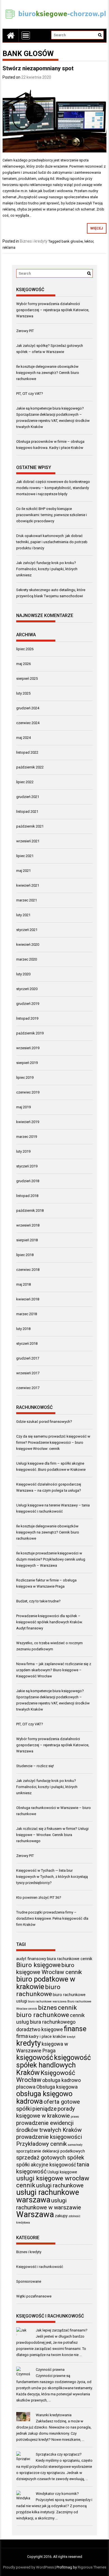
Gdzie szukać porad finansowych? (44, 1422)
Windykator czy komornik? (57, 2494)
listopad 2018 (27, 1196)
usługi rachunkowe (60, 2185)
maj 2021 (23, 871)
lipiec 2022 (25, 782)
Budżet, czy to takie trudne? (38, 1601)
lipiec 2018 (25, 1255)
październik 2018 (30, 1210)
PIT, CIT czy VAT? (30, 394)
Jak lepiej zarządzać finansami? (62, 2330)
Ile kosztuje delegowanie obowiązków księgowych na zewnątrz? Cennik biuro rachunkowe (48, 373)
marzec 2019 (27, 1137)
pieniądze (45, 2109)
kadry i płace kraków (47, 2036)
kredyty (29, 2043)
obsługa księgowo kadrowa (44, 2097)
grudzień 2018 (28, 1181)
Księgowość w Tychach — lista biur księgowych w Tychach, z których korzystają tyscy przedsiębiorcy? (52, 1877)
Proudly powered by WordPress (29, 2567)
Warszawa (35, 2214)
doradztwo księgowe (40, 2029)
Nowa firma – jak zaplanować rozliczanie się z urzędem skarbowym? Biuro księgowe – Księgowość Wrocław (54, 1670)
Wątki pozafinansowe (34, 2296)
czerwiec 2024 (28, 723)
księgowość (35, 2057)
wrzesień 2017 (28, 1373)
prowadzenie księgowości (49, 2137)
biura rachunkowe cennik (70, 1959)
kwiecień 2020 (28, 944)
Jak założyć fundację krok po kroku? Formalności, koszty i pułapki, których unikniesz (47, 569)
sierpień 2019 (27, 1063)
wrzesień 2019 (28, 1048)
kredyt (71, 2037)
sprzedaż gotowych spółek (50, 2157)
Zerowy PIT (25, 331)
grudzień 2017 (28, 1358)
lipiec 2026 (25, 649)
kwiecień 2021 (28, 885)
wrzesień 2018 (28, 1225)
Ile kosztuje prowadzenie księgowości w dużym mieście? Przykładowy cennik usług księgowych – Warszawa (51, 1559)
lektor (89, 241)
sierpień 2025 (27, 679)
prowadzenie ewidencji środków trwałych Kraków (49, 2126)
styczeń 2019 (27, 1166)
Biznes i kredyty (34, 241)
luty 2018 (23, 1329)
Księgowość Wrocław (46, 2076)
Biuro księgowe (38, 1965)
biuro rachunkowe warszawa (47, 2001)
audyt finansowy (31, 1959)
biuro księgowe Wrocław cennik (49, 1969)
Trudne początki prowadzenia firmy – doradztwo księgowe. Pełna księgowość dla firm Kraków (52, 1918)
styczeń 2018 (27, 1343)
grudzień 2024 (28, 708)
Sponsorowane (29, 2281)
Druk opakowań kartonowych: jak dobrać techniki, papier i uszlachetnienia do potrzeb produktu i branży (52, 542)
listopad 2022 (27, 752)
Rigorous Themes (92, 2567)
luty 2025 (23, 693)
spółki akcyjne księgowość (46, 2165)
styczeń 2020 (27, 989)
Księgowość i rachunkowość (40, 2267)
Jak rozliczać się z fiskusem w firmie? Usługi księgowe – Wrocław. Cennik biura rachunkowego (52, 1835)
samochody (75, 2145)
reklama (9, 247)
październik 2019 (30, 1033)
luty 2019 (23, 1151)
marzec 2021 (27, 900)
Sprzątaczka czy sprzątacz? (59, 2454)
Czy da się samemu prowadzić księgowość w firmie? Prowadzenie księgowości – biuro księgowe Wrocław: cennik (53, 1442)
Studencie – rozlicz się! (35, 1766)
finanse (75, 2029)
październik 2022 (30, 767)
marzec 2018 (27, 1314)
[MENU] (26, 35)
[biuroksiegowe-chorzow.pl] (11, 35)
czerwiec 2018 (28, 1270)
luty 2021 (23, 915)
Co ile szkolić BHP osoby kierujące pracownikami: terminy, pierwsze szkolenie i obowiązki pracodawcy (52, 515)
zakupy (61, 2216)
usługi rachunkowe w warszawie (49, 2204)
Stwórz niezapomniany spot (38, 68)
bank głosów (72, 241)
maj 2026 (23, 664)
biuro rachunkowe (38, 1990)
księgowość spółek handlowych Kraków (54, 2065)
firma (22, 2036)
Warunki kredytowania (54, 2415)
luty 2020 (23, 974)
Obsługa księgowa (57, 2087)
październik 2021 (30, 826)
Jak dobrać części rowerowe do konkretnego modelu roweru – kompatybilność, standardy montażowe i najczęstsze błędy (53, 488)
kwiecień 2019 (28, 1122)
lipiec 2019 (25, 1077)
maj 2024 (23, 738)
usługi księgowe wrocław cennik (53, 2182)
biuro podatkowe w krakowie (46, 1983)
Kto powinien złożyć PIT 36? (39, 1897)
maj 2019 (23, 1107)
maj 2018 (23, 1284)
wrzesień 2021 (28, 841)
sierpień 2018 (27, 1240)
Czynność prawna (50, 2370)
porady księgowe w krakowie (46, 2112)
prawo (75, 2117)
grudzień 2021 (28, 797)
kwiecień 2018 (28, 1299)
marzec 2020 (27, 959)
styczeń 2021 (27, 930)
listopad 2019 (27, 1018)
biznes (48, 2008)
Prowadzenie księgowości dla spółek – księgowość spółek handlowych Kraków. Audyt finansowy (49, 1622)
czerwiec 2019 (28, 1092)
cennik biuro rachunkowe (47, 2011)
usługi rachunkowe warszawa (48, 2196)
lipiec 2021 (25, 856)
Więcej (97, 228)
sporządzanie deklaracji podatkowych (51, 2151)
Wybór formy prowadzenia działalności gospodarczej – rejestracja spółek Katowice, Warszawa (53, 310)
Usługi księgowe (62, 2172)
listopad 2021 (27, 811)
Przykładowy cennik (42, 2144)
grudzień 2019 (28, 1004)
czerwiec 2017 (28, 1388)
